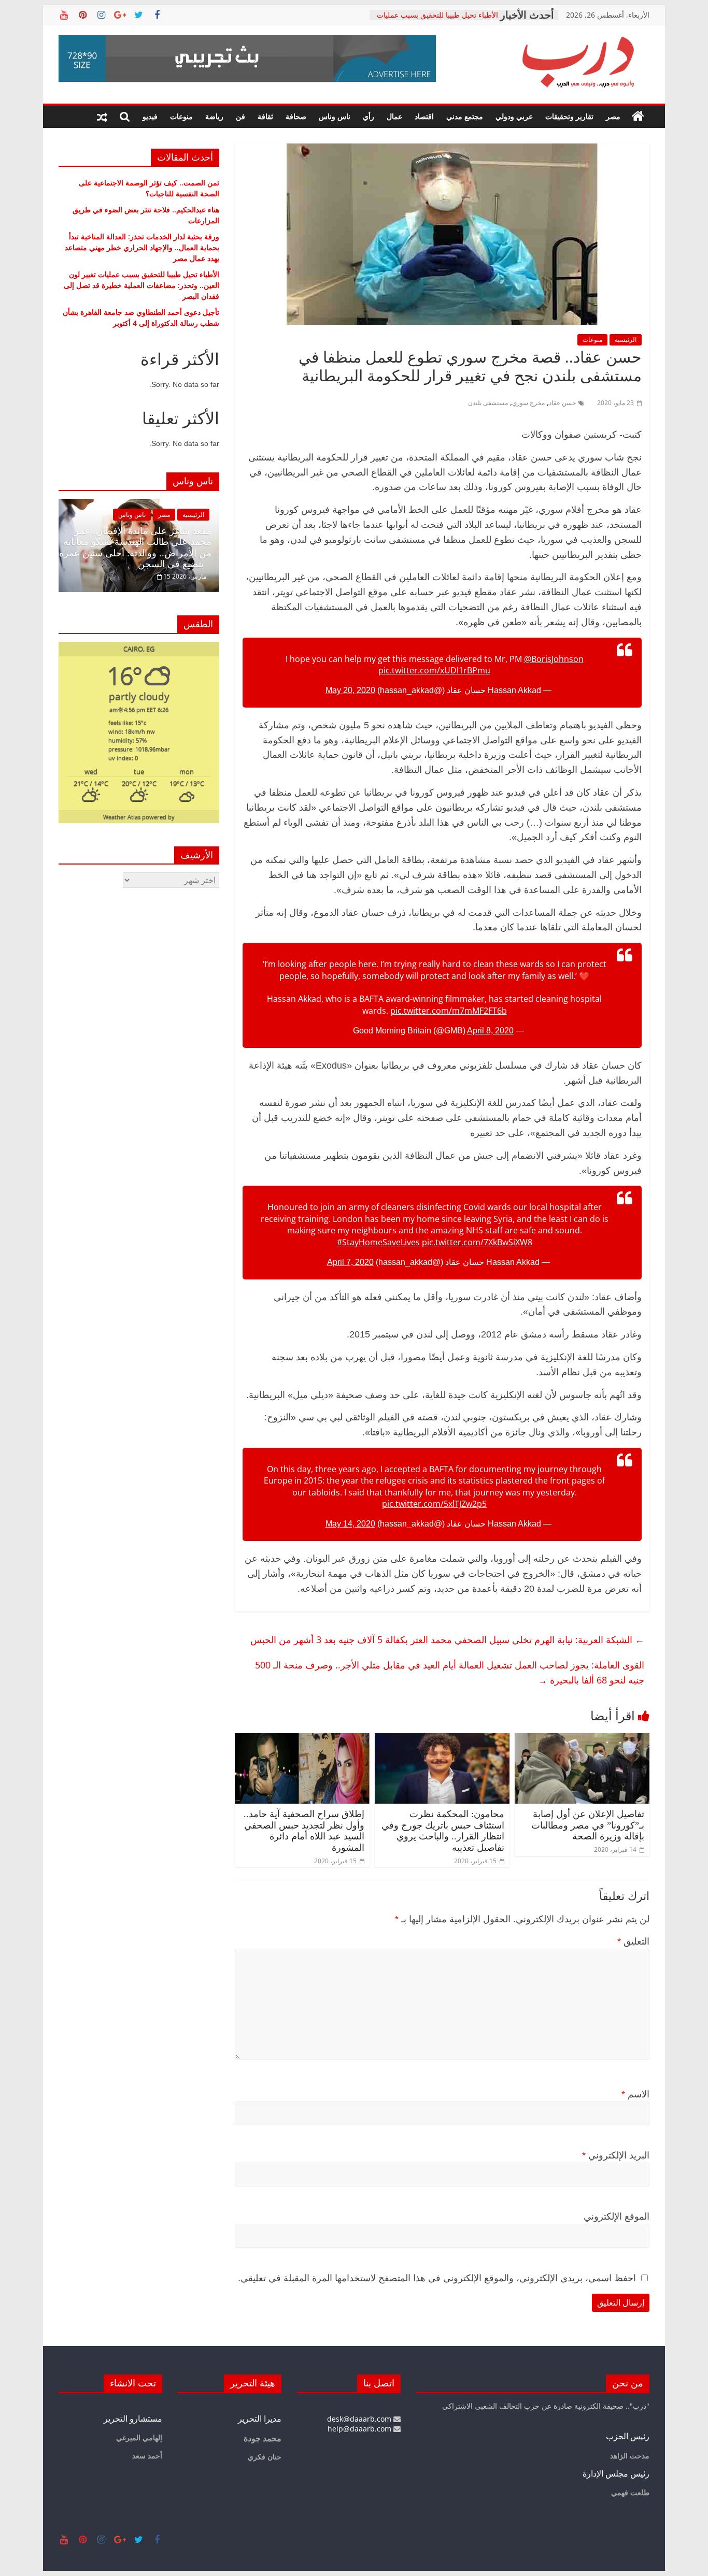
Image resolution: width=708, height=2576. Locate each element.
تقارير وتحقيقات (569, 116)
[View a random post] (102, 117)
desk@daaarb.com (360, 2419)
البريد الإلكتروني (616, 2155)
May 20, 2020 (350, 690)
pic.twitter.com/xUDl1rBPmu (434, 670)
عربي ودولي (514, 116)
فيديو (150, 116)
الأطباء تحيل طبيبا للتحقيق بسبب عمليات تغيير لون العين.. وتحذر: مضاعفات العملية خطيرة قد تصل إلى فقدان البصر (141, 285)
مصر (613, 116)
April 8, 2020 (490, 1031)
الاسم (635, 2094)
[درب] (638, 117)
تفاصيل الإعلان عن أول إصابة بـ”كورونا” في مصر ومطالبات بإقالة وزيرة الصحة (588, 1825)
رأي (369, 116)
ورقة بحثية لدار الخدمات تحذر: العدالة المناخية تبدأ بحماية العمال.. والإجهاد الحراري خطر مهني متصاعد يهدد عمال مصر (142, 247)
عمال (394, 116)
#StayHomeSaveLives (378, 1242)
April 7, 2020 (350, 1262)
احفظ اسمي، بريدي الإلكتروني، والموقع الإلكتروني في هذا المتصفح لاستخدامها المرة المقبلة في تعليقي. (437, 2278)
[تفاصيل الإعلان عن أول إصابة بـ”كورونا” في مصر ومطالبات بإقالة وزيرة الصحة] (582, 1739)
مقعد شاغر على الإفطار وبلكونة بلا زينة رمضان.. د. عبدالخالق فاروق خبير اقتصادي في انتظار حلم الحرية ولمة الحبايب (146, 548)
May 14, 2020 (350, 1524)
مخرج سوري (528, 403)
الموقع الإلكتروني (617, 2217)
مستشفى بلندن (488, 403)
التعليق (633, 1941)
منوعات (181, 116)
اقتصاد (424, 116)
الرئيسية (626, 340)
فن (240, 116)
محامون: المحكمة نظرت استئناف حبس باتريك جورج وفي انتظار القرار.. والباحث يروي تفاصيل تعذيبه (443, 1831)
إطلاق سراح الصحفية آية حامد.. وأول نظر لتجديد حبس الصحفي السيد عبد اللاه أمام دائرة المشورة (304, 1831)
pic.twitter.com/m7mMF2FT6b (449, 1011)
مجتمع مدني (465, 116)
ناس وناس (335, 116)
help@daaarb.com (360, 2429)
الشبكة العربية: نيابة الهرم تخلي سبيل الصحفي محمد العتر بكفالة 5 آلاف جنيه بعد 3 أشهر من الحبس (447, 1639)
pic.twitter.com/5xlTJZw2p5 (434, 1504)
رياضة (214, 116)
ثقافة (265, 116)
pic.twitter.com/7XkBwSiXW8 (477, 1242)
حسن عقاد (562, 403)
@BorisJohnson (554, 659)
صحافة (296, 116)
